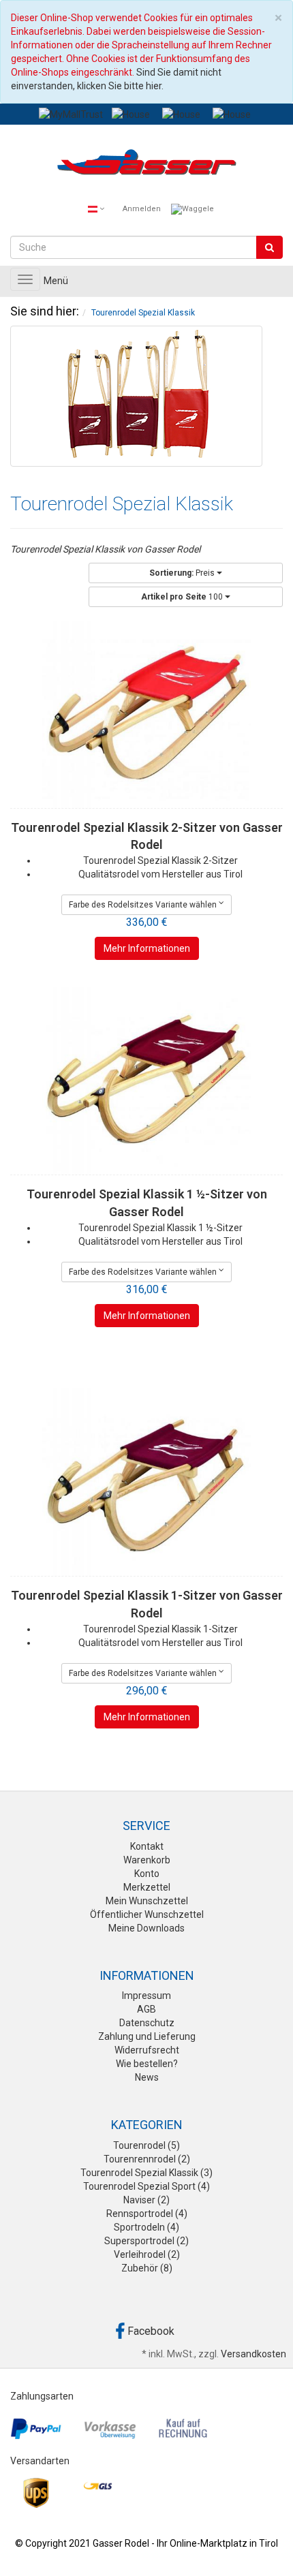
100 (183, 597)
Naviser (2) (146, 2200)
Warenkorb (147, 1860)
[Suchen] (269, 247)
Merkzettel (147, 1887)
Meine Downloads (146, 1928)
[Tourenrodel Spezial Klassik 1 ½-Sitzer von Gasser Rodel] (146, 1081)
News (147, 2077)
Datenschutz (147, 2023)
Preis (183, 573)
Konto (147, 1874)
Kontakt (147, 1846)
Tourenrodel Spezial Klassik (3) (146, 2173)
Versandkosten (253, 2354)
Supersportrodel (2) (146, 2241)
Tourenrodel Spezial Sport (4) (146, 2186)
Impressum (146, 1996)
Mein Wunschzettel (147, 1901)
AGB (146, 2009)
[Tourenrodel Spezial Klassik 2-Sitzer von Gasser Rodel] (146, 714)
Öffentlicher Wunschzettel (147, 1914)
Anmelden (142, 209)
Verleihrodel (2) (147, 2254)
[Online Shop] (146, 165)
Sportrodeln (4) (146, 2227)
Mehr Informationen (147, 948)
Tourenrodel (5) (146, 2145)
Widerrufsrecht (147, 2050)
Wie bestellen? (147, 2064)
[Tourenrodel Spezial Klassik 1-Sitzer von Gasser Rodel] (146, 1482)
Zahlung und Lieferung (147, 2036)
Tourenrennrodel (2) (147, 2159)
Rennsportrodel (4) (147, 2214)
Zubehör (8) (147, 2268)
